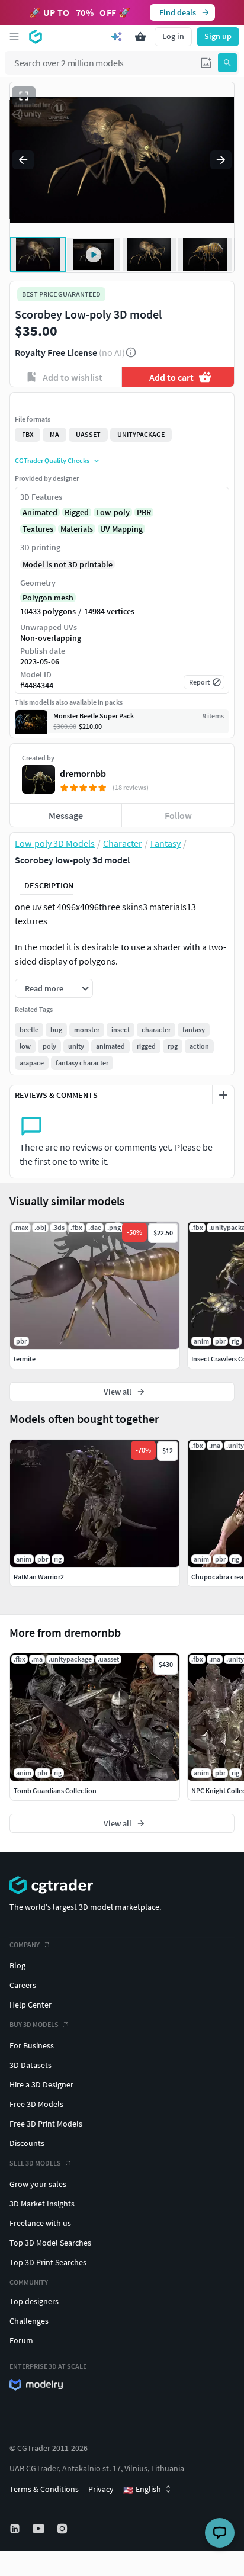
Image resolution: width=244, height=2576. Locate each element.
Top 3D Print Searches (48, 2262)
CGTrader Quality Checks (52, 460)
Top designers (34, 2301)
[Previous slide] (23, 160)
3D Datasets (30, 2065)
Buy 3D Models (34, 2024)
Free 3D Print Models (46, 2124)
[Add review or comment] (223, 1095)
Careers (23, 1985)
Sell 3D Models (35, 2163)
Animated (40, 512)
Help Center (30, 2005)
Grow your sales (38, 2184)
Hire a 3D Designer (41, 2084)
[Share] (197, 402)
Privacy (101, 2489)
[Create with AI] (117, 37)
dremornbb (83, 773)
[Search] (227, 63)
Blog (17, 1965)
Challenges (29, 2321)
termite (25, 1359)
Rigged (77, 512)
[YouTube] (40, 2529)
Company (25, 1944)
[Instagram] (63, 2529)
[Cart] (140, 37)
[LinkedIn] (16, 2529)
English (142, 2490)
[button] (206, 63)
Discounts (27, 2143)
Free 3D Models (36, 2104)
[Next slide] (221, 160)
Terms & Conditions (44, 2489)
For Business (32, 2045)
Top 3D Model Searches (50, 2243)
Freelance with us (40, 2223)
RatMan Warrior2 (39, 1577)
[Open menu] (14, 37)
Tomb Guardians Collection (55, 1790)
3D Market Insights (42, 2204)
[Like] (47, 402)
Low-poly (113, 512)
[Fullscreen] (24, 96)
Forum (21, 2340)
